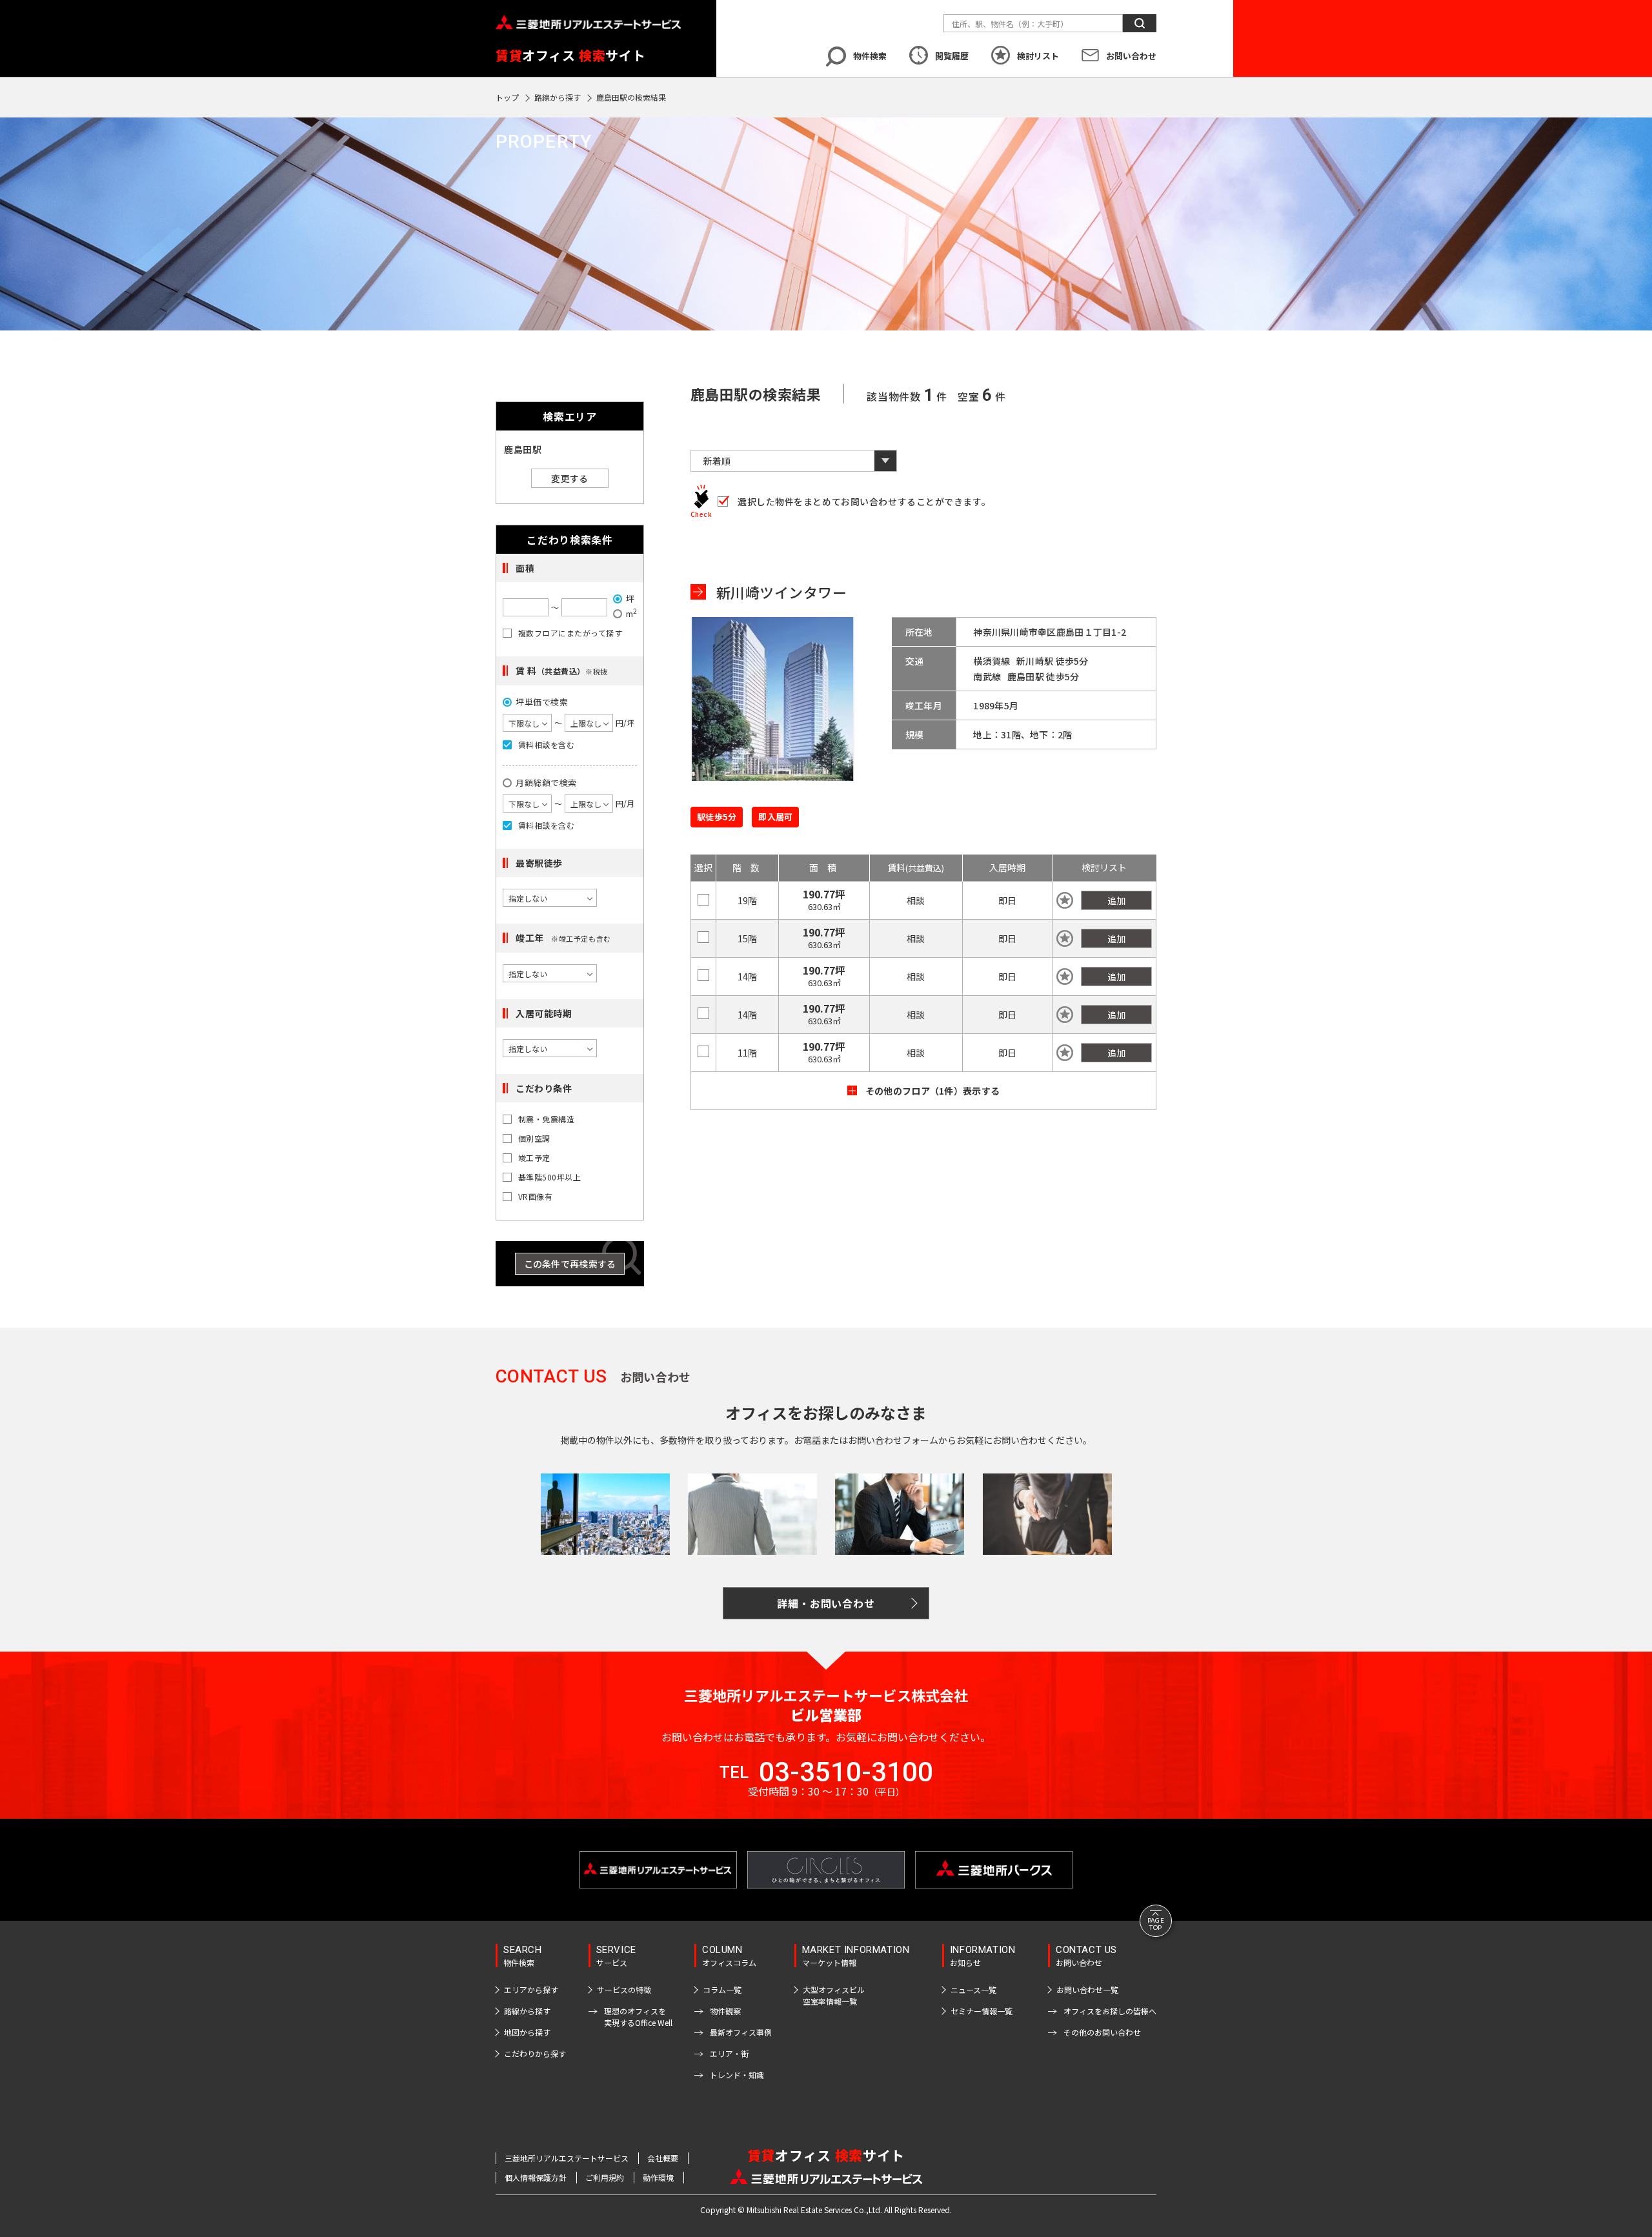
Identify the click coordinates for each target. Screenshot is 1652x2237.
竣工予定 (534, 1158)
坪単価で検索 (542, 702)
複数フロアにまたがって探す (570, 633)
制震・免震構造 (546, 1119)
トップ (507, 97)
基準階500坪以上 (549, 1177)
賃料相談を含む (546, 745)
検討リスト (1038, 56)
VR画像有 (535, 1197)
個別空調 (534, 1139)
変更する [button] (569, 478)
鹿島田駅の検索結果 (631, 97)
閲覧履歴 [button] (952, 56)
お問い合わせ (1131, 56)
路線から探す (558, 97)
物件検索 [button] (870, 56)
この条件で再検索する (570, 1264)
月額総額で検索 (546, 783)
